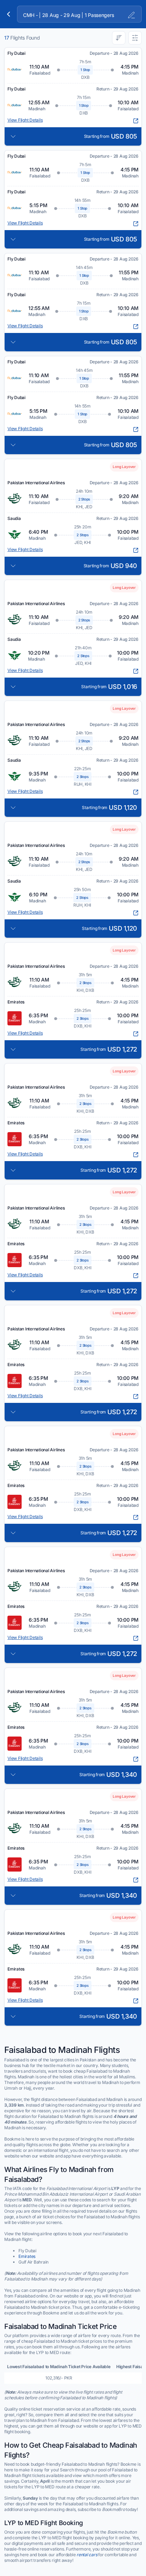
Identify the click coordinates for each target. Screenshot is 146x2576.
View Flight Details (25, 120)
